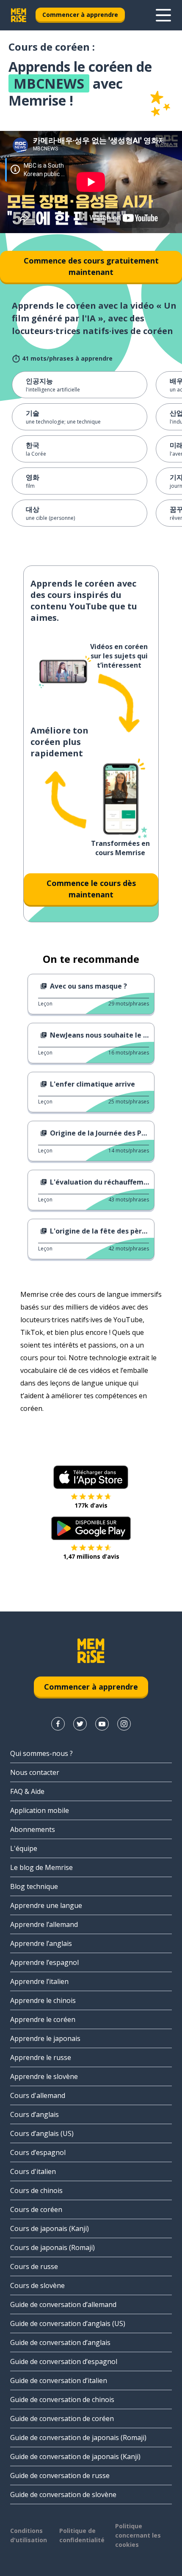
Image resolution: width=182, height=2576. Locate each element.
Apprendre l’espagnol (44, 1962)
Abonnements (33, 1829)
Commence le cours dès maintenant (91, 889)
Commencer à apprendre (80, 15)
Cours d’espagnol (38, 2152)
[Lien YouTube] (102, 1724)
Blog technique (34, 1886)
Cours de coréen (36, 2209)
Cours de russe (34, 2266)
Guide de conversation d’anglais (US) (68, 2323)
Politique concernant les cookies (138, 2535)
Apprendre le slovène (44, 2076)
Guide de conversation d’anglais (60, 2342)
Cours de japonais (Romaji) (52, 2247)
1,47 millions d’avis (91, 1556)
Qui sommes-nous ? (41, 1753)
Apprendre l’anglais (41, 1943)
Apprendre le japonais (45, 2038)
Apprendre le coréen (43, 2019)
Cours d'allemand (38, 2095)
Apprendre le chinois (43, 2000)
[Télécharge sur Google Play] (91, 1528)
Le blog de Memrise (41, 1867)
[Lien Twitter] (80, 1724)
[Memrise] (19, 15)
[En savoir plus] (163, 15)
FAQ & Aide (27, 1791)
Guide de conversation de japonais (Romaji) (78, 2437)
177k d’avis (91, 1505)
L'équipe (24, 1848)
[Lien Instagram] (124, 1724)
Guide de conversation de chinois (62, 2399)
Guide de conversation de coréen (62, 2418)
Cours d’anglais (34, 2114)
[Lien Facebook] (58, 1724)
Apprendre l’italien (39, 1981)
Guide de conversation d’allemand (63, 2304)
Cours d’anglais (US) (42, 2133)
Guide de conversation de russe (60, 2475)
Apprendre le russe (41, 2057)
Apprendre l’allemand (44, 1924)
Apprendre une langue (46, 1905)
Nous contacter (35, 1772)
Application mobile (40, 1810)
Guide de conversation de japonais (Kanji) (75, 2456)
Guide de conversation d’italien (59, 2380)
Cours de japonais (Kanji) (50, 2228)
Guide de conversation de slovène (63, 2494)
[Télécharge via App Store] (91, 1477)
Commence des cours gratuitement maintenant (91, 266)
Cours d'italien (33, 2171)
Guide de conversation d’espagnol (64, 2361)
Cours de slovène (37, 2285)
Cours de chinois (36, 2190)
